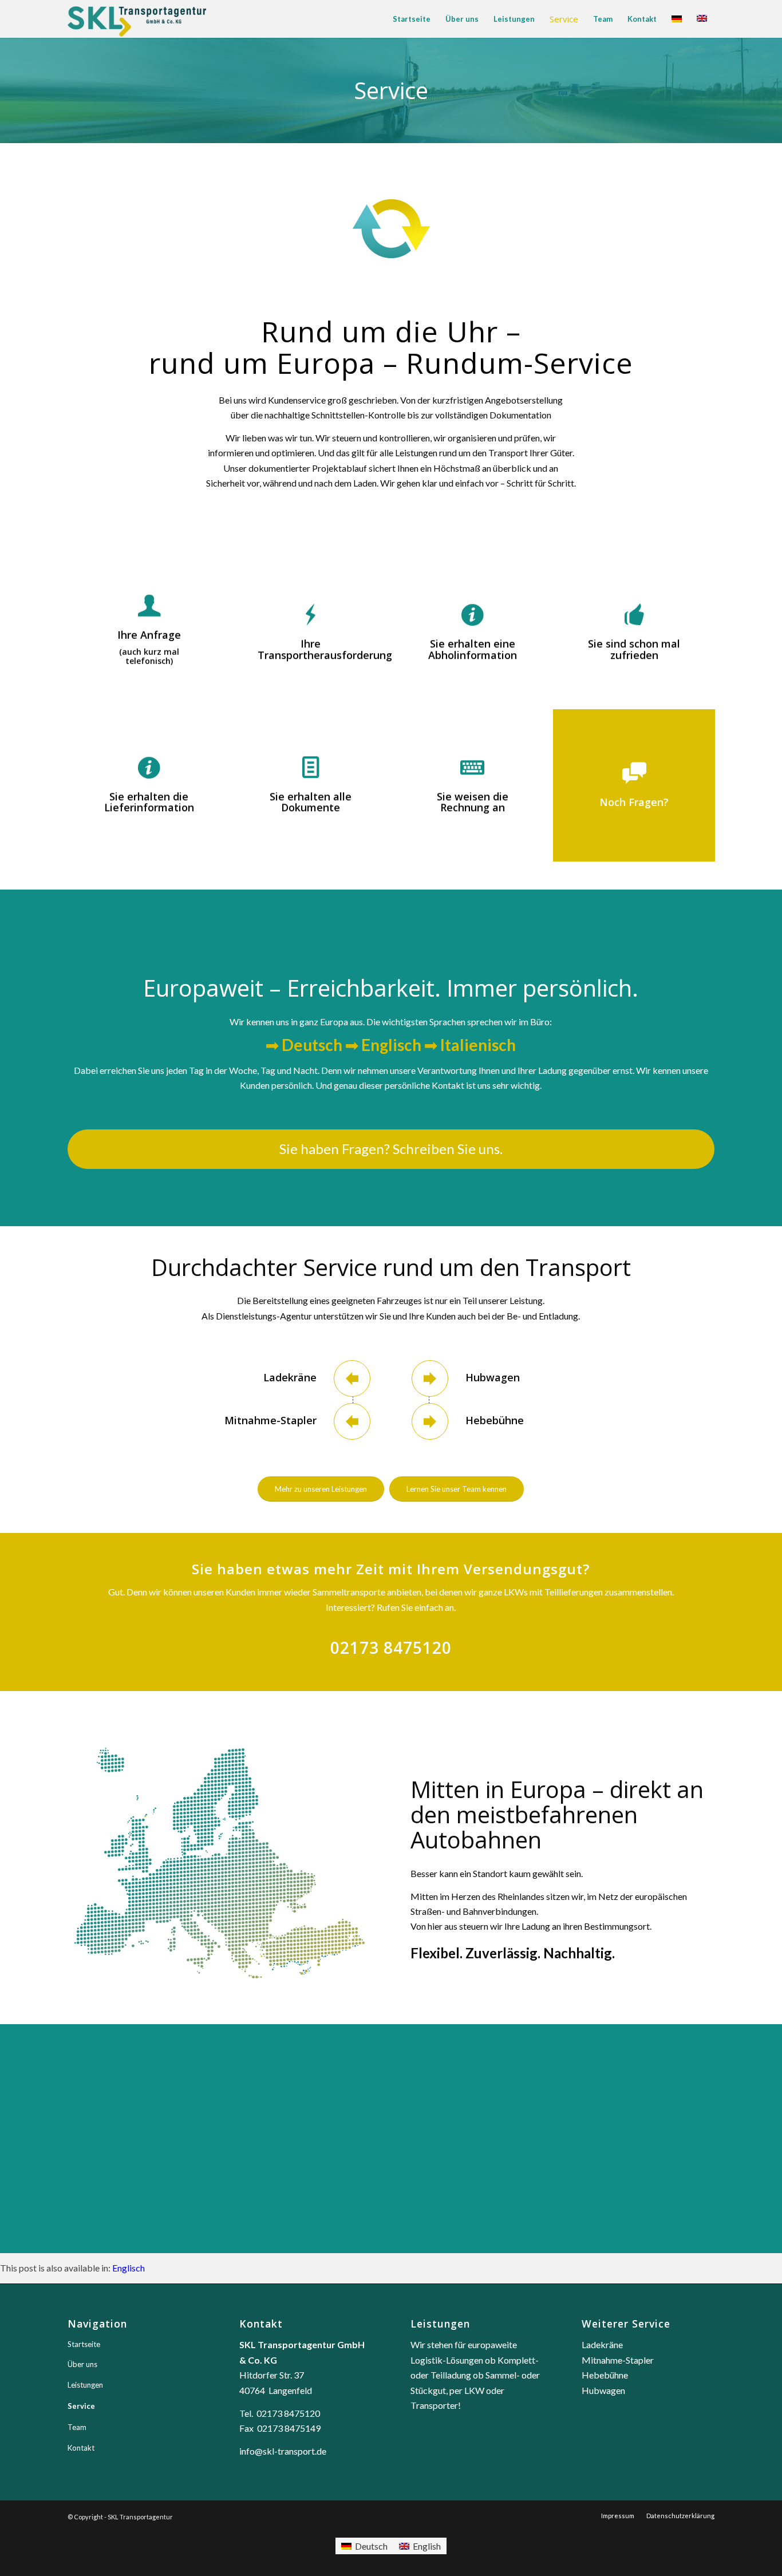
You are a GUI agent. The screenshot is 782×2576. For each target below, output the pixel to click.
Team (77, 2427)
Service (81, 2406)
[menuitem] (412, 19)
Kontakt (81, 2448)
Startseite (84, 2344)
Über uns (82, 2364)
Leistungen (85, 2385)
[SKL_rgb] (137, 19)
